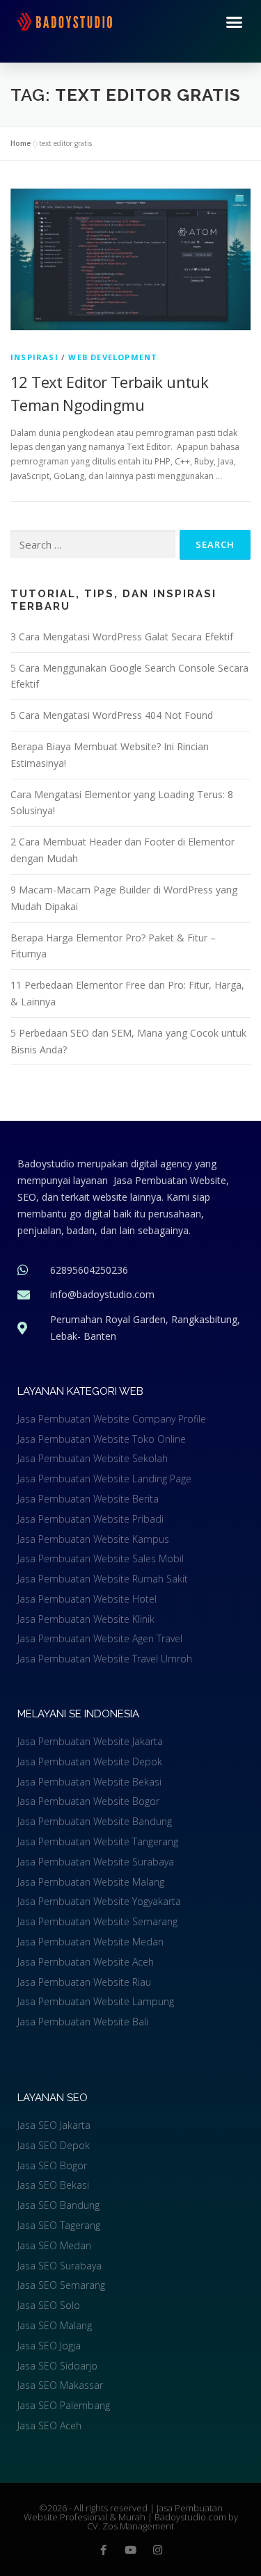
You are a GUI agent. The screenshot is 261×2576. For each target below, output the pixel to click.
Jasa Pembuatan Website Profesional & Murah (123, 2512)
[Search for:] (93, 545)
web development (113, 357)
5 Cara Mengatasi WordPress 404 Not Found (112, 715)
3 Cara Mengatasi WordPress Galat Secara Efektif (122, 637)
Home (21, 143)
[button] (235, 22)
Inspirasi (34, 357)
